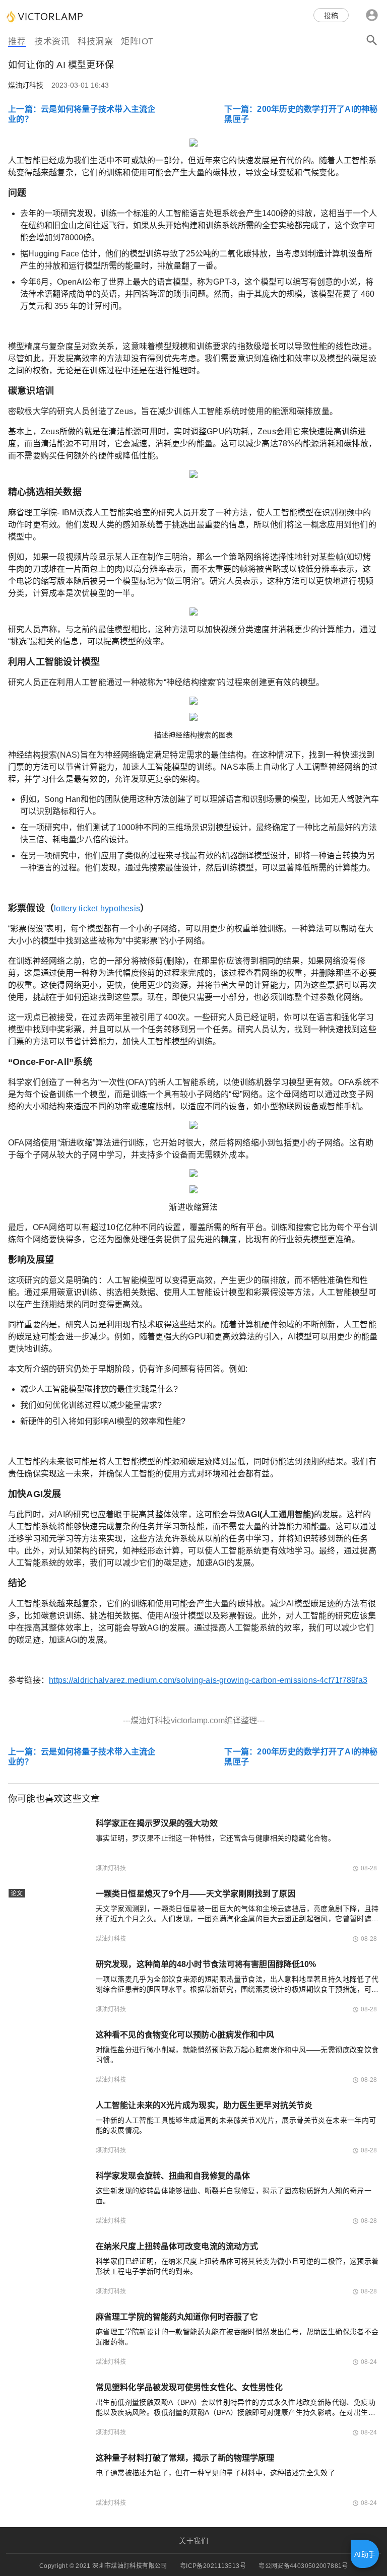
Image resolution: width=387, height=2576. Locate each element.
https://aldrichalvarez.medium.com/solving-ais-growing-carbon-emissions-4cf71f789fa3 (208, 1680)
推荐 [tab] (17, 42)
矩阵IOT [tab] (137, 42)
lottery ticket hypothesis (97, 908)
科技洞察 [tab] (95, 42)
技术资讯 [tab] (52, 42)
